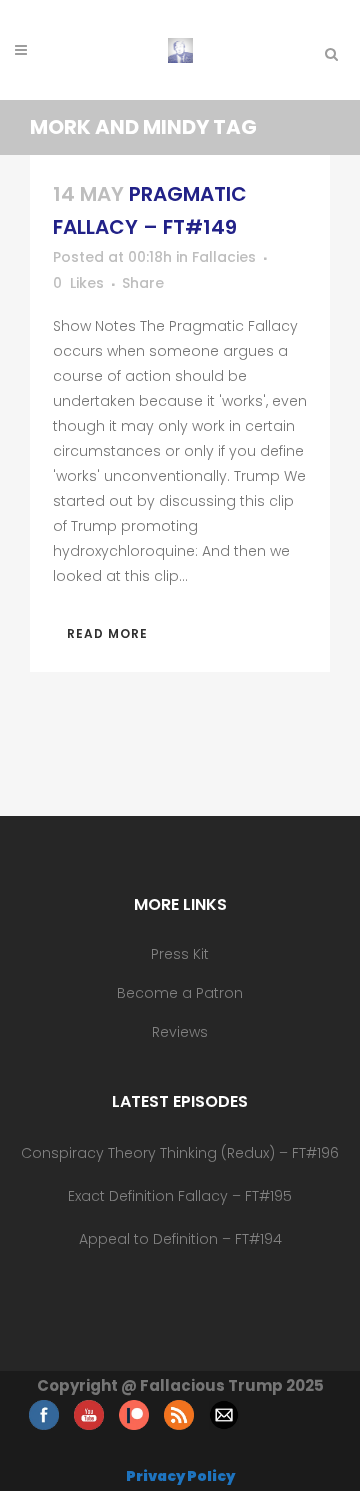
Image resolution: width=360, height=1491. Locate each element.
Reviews (180, 1032)
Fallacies (224, 257)
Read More (107, 633)
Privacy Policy (180, 1476)
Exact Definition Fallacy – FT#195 (180, 1196)
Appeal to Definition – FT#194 (180, 1239)
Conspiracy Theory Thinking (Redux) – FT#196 (180, 1153)
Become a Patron (180, 993)
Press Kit (180, 954)
